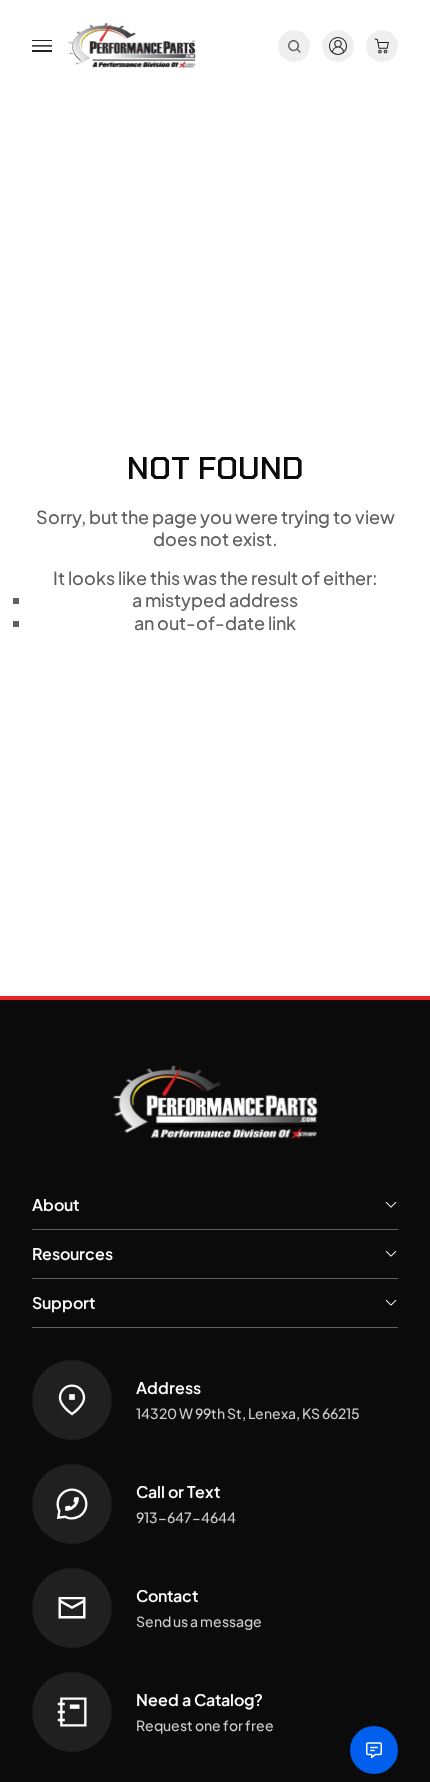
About (55, 1204)
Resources (72, 1253)
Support (63, 1302)
